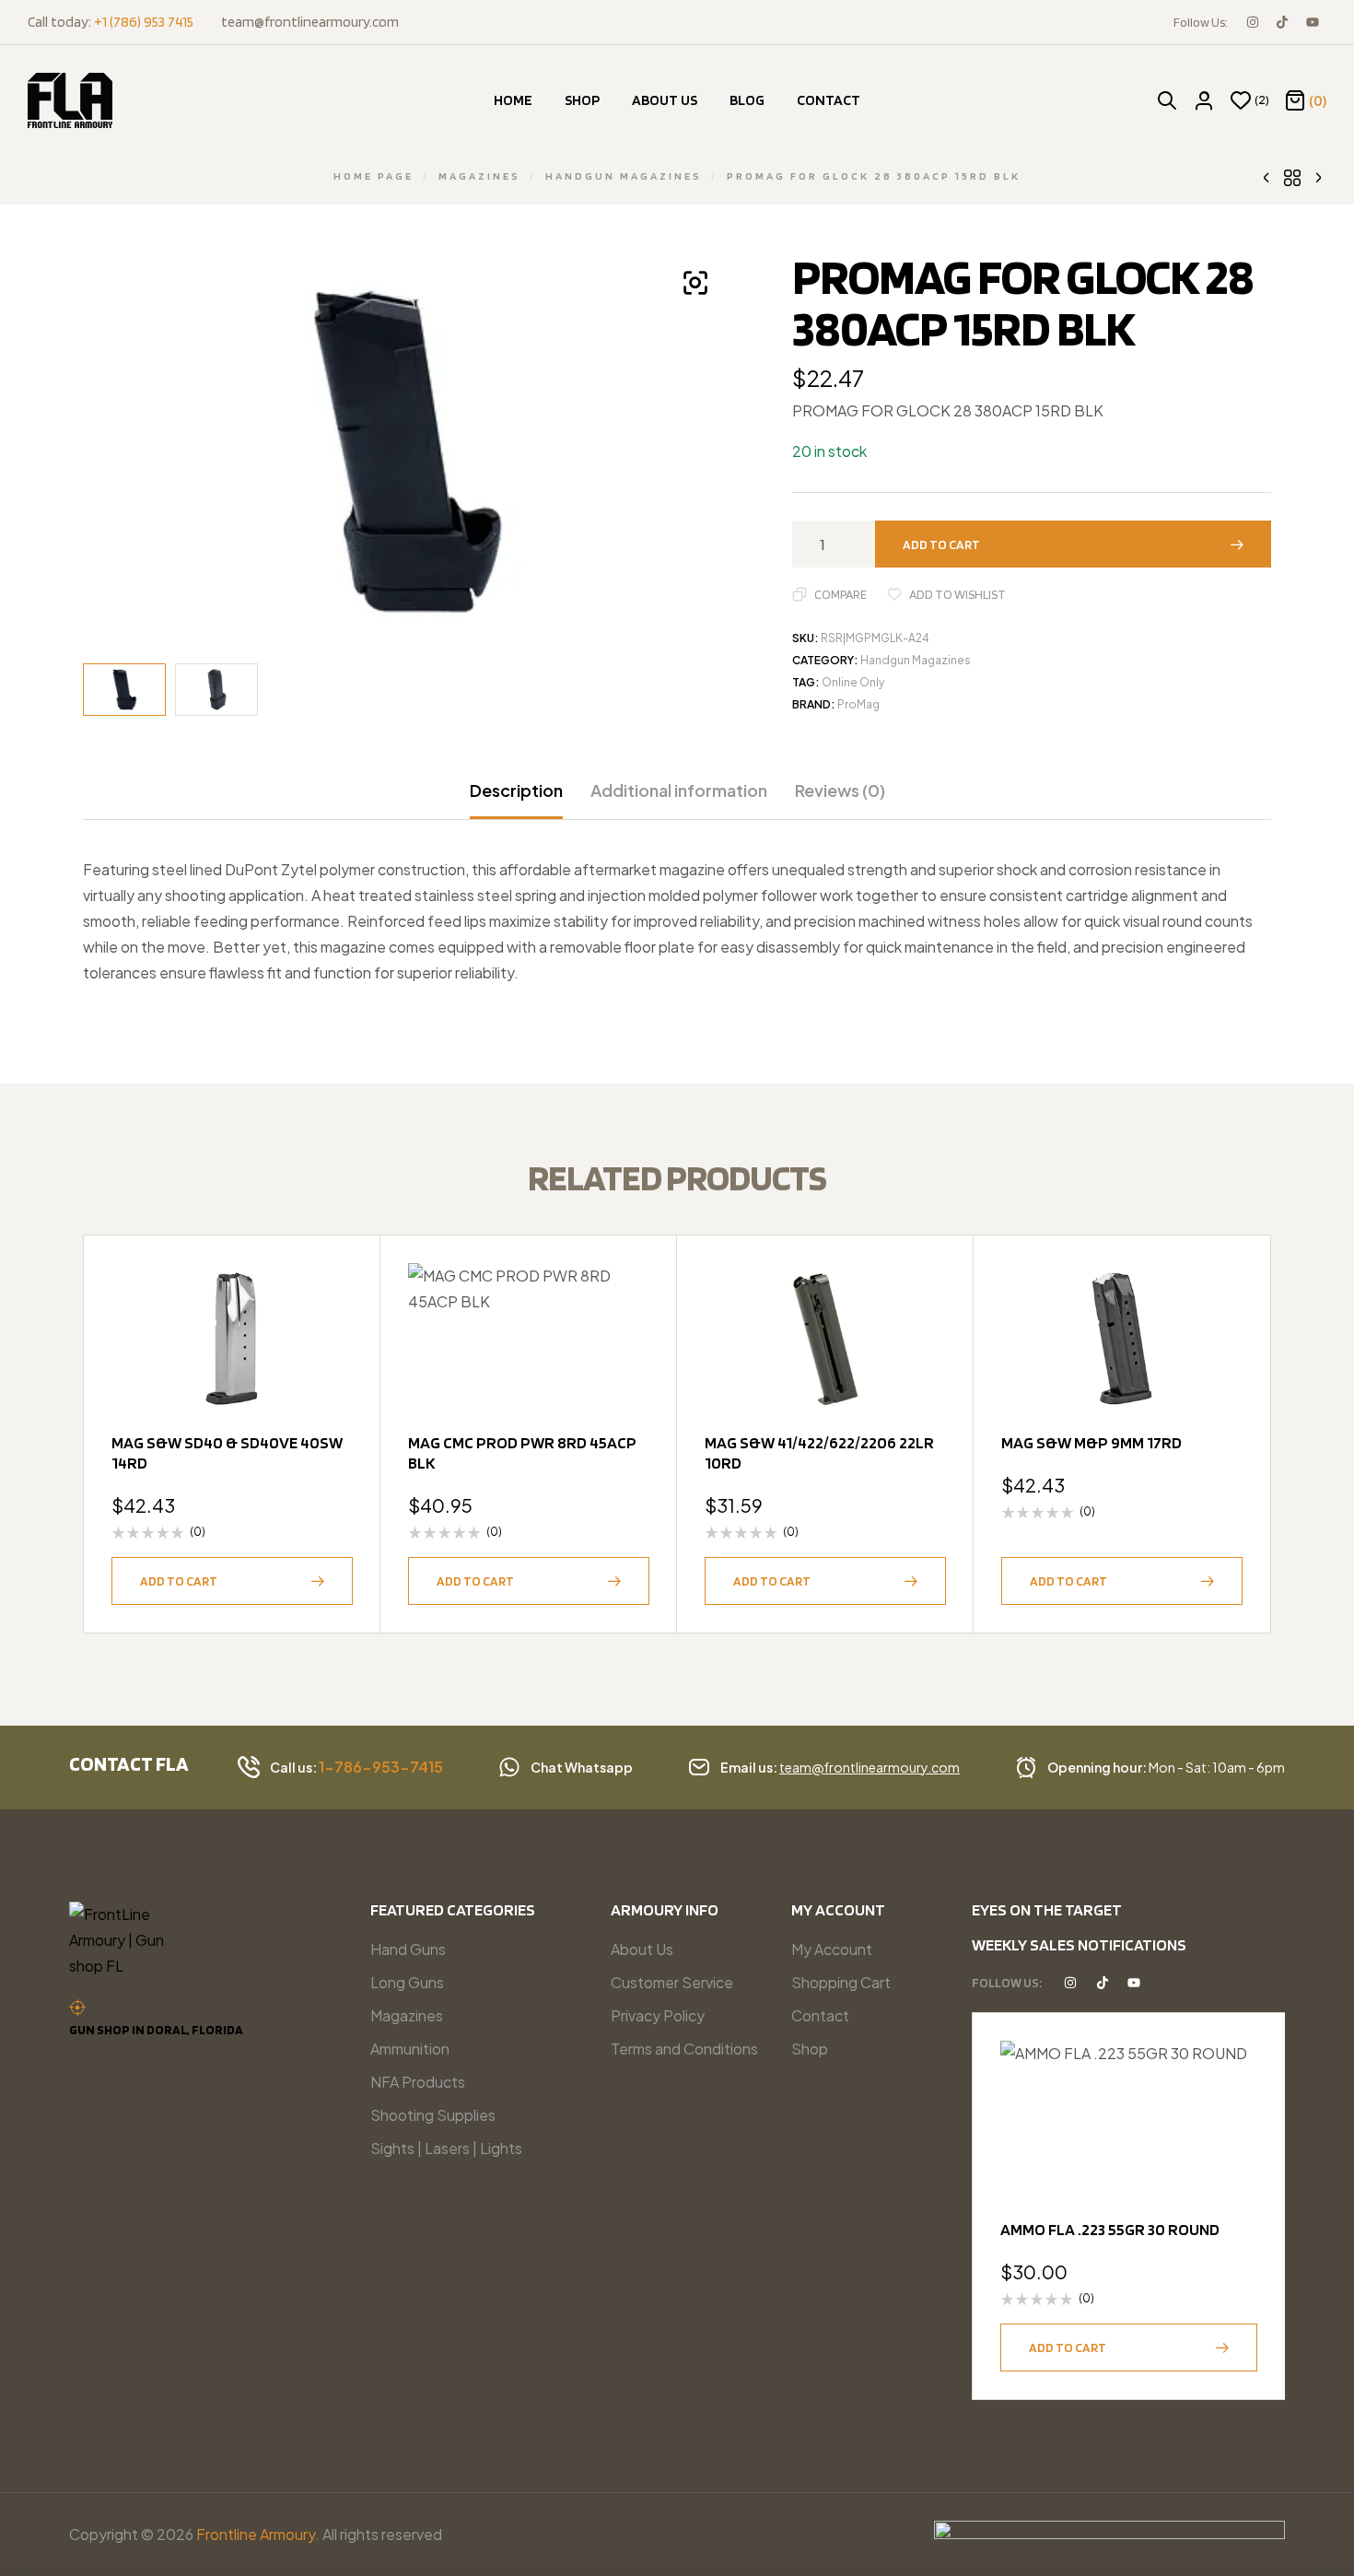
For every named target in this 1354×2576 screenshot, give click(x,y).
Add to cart (941, 544)
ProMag (858, 704)
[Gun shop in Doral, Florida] (77, 2008)
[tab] (516, 800)
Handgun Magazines (624, 176)
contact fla (129, 1763)
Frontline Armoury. (258, 2534)
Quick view (330, 1331)
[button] (695, 283)
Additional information (679, 790)
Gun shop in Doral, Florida (156, 2030)
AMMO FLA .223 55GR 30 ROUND (1110, 2229)
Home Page (374, 176)
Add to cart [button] (179, 1581)
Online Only (853, 682)
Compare (840, 594)
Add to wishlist (957, 594)
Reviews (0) (840, 790)
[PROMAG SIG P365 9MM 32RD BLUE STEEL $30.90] (1266, 176)
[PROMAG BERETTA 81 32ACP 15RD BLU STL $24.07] (1318, 176)
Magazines (479, 176)
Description (516, 790)
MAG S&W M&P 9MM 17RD (1091, 1442)
